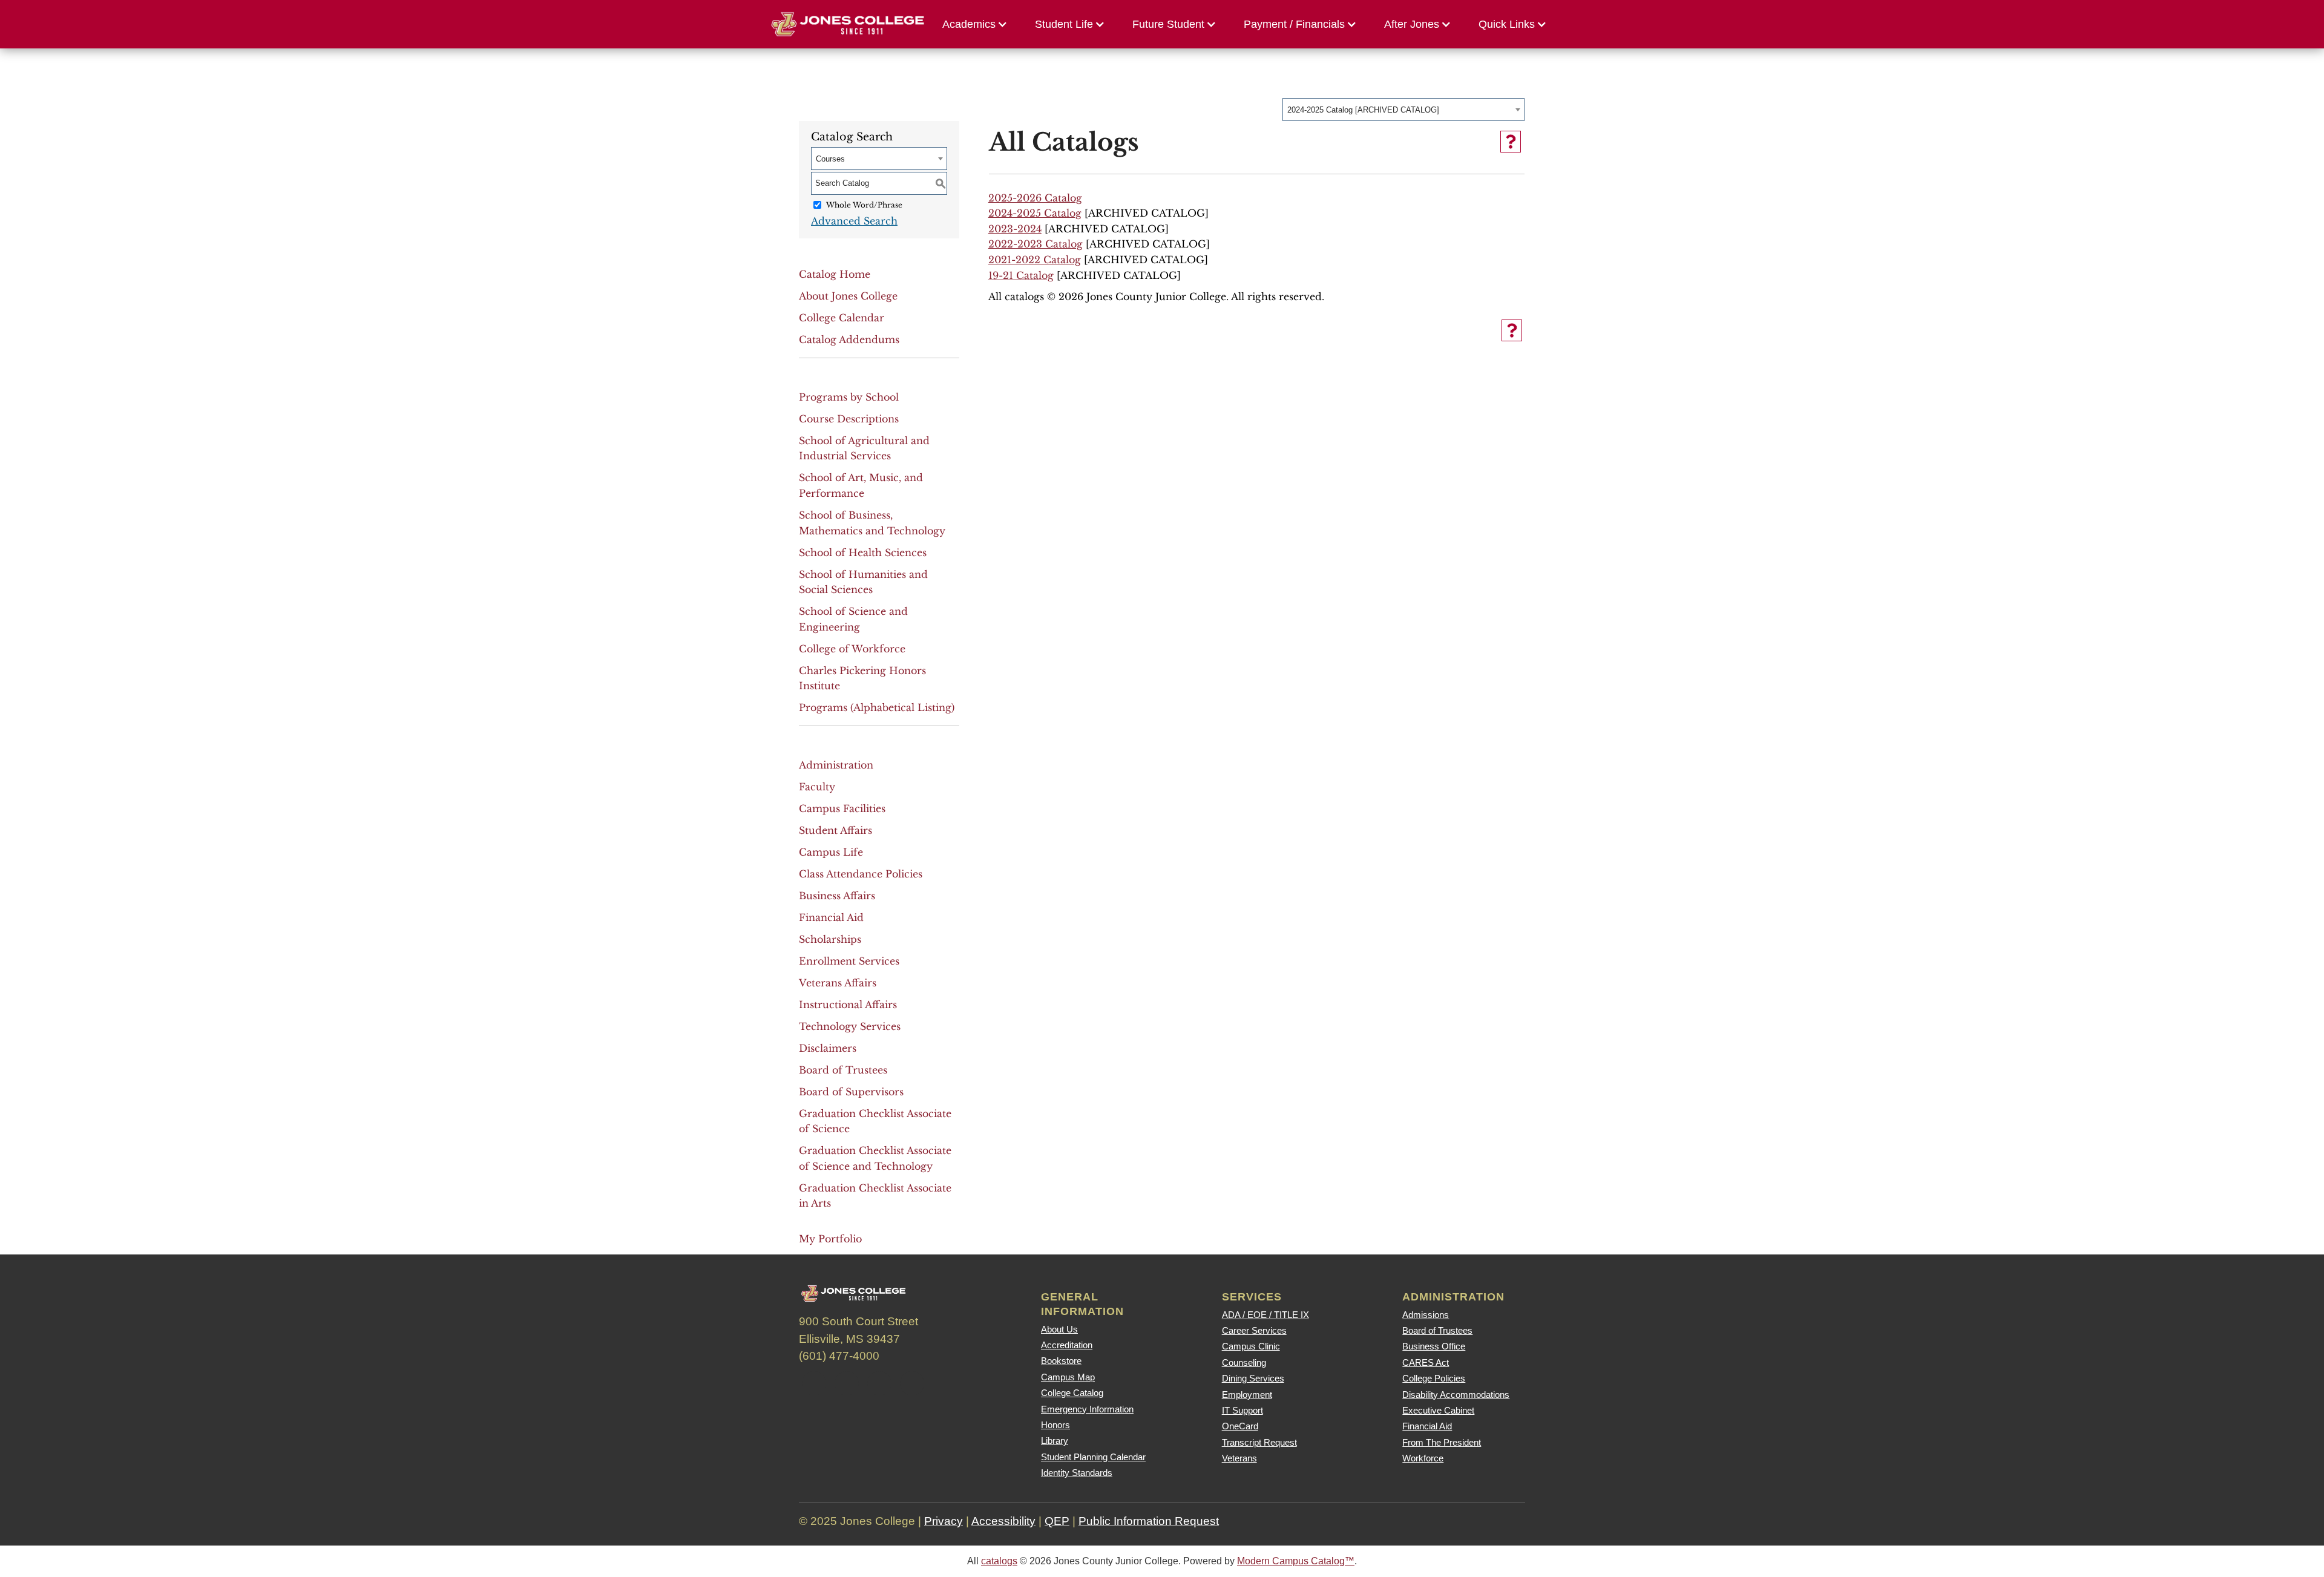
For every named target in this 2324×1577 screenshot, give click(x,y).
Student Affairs (835, 830)
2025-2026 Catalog (1035, 198)
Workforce (1423, 1458)
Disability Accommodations (1456, 1395)
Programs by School (849, 397)
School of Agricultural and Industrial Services (864, 448)
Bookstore (1061, 1361)
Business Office (1434, 1346)
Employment (1247, 1395)
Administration (836, 765)
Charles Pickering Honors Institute (862, 678)
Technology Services (850, 1026)
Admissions (1426, 1315)
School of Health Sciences (863, 552)
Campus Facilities (842, 808)
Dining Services (1253, 1378)
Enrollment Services (849, 961)
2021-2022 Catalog (1035, 260)
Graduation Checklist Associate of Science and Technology (875, 1158)
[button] (978, 24)
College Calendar (842, 318)
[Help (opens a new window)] (1511, 142)
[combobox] (1403, 110)
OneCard (1240, 1426)
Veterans (1239, 1458)
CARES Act (1426, 1362)
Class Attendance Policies (861, 874)
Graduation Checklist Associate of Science (875, 1121)
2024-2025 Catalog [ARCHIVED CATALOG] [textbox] (1363, 110)
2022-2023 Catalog (1036, 244)
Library (1055, 1441)
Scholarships (830, 939)
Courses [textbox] (830, 159)
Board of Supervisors (851, 1092)
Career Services (1254, 1330)
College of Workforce (852, 649)
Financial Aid (831, 917)
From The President (1442, 1442)
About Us (1059, 1329)
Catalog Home (835, 274)
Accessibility (1003, 1521)
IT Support (1242, 1410)
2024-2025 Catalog (1035, 213)
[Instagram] (879, 1383)
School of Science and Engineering (853, 619)
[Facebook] (814, 1383)
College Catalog (1072, 1393)
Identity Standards (1077, 1473)
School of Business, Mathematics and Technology (872, 523)
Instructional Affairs (848, 1005)
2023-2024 (1015, 229)
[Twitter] (847, 1383)
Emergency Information (1087, 1409)
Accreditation (1067, 1345)
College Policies (1434, 1378)
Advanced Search (854, 221)
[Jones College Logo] (848, 24)
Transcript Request (1259, 1442)
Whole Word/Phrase (864, 205)
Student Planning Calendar (1093, 1457)
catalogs (999, 1561)
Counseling (1244, 1362)
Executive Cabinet (1438, 1410)
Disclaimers (828, 1048)
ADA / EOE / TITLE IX (1265, 1315)
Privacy (944, 1521)
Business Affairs (837, 896)
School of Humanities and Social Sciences (863, 582)
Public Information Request (1149, 1521)
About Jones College (848, 296)
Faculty (817, 787)
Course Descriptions (849, 419)
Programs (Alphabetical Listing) (877, 707)
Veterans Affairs (838, 983)
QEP (1057, 1521)
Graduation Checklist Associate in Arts (875, 1196)
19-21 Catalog (1021, 275)
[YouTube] (912, 1383)
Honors (1055, 1425)
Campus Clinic (1251, 1346)
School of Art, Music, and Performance (861, 485)
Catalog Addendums (849, 339)
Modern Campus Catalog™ (1296, 1561)
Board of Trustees (843, 1070)
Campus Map (1068, 1377)
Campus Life (831, 852)
